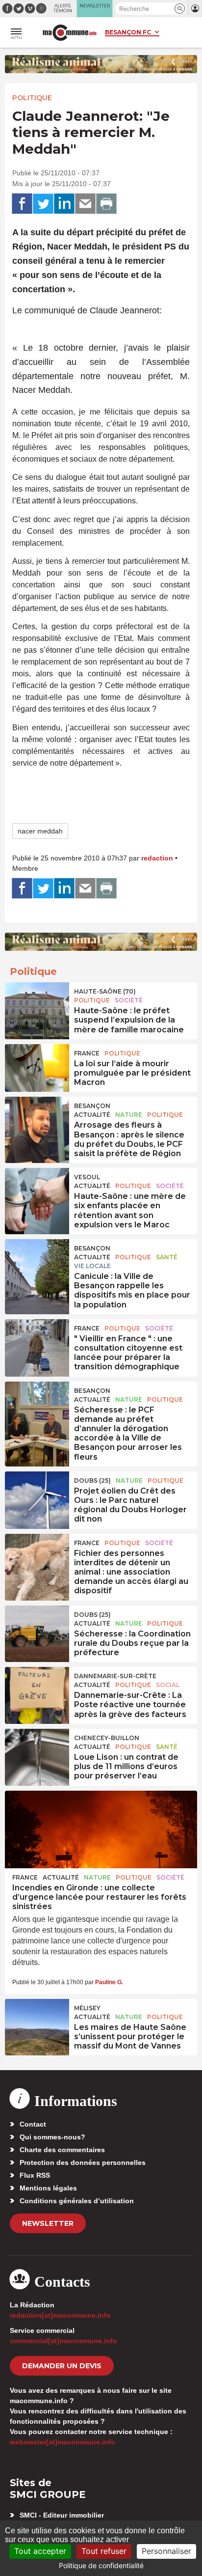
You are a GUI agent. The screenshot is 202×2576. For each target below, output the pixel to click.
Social (168, 1685)
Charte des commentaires (62, 2150)
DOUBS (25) (92, 1481)
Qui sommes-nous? (52, 2137)
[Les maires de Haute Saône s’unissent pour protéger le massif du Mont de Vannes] (37, 2021)
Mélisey (87, 2008)
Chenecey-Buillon (107, 1738)
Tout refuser (104, 2551)
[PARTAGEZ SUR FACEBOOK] (22, 204)
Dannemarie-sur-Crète (115, 1676)
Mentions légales (48, 2188)
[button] (180, 9)
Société (129, 1000)
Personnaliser (166, 2551)
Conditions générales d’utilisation (77, 2201)
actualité (92, 1115)
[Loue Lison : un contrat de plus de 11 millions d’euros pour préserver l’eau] (37, 1751)
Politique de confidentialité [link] (101, 2565)
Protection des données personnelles (83, 2162)
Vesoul (87, 1177)
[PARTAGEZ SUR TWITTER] (43, 204)
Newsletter (48, 2223)
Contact (33, 2124)
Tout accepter (40, 2551)
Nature (129, 1115)
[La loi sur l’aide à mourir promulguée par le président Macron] (37, 1066)
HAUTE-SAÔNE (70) (105, 991)
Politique (32, 98)
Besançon (92, 1106)
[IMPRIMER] (106, 204)
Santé (167, 1257)
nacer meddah (40, 831)
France (87, 1053)
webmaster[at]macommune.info (63, 2442)
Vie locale (92, 1266)
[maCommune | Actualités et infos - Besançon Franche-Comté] (70, 33)
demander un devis (62, 2366)
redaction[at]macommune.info (60, 2315)
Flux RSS (35, 2175)
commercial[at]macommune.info (63, 2341)
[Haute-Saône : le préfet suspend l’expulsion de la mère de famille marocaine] (37, 1004)
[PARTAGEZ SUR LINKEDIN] (64, 204)
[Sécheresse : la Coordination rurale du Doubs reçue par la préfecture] (37, 1628)
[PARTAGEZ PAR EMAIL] (85, 204)
